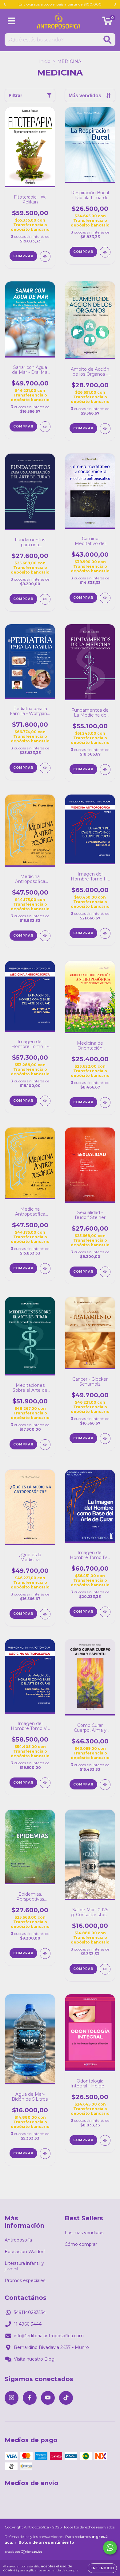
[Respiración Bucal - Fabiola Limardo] (105, 252)
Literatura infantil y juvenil (24, 2266)
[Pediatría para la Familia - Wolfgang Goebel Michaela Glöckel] (45, 768)
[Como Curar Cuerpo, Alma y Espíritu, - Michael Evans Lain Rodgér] (105, 1785)
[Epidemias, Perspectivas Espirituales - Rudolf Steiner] (45, 1953)
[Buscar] (108, 40)
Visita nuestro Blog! (35, 2359)
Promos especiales (25, 2280)
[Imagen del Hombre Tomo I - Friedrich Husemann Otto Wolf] (45, 1101)
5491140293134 (30, 2312)
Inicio (45, 61)
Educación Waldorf (25, 2252)
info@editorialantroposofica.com (49, 2336)
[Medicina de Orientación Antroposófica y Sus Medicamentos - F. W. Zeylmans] (105, 1102)
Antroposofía (18, 2240)
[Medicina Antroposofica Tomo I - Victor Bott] (45, 1269)
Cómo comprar (81, 2244)
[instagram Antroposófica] (12, 2398)
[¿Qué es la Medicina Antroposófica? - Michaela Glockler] (45, 1614)
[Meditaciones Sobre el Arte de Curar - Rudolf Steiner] (45, 1445)
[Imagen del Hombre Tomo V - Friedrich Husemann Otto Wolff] (45, 1783)
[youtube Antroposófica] (48, 2398)
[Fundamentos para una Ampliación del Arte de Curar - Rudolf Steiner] (45, 599)
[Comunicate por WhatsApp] (110, 2548)
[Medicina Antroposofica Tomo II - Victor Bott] (45, 936)
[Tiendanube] (24, 2553)
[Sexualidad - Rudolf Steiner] (105, 1272)
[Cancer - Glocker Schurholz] (105, 1439)
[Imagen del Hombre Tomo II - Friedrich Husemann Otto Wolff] (105, 933)
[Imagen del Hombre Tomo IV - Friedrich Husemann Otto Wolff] (105, 1612)
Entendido (102, 2568)
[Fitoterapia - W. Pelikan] (45, 256)
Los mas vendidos (84, 2233)
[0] (107, 22)
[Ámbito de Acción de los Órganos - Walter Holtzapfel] (105, 429)
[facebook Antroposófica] (30, 2398)
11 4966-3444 (28, 2324)
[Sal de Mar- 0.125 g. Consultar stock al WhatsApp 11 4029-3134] (105, 1969)
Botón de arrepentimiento (46, 2542)
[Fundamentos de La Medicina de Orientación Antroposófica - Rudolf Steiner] (105, 770)
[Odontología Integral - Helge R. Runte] (105, 2140)
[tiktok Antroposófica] (66, 2398)
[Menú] (12, 21)
